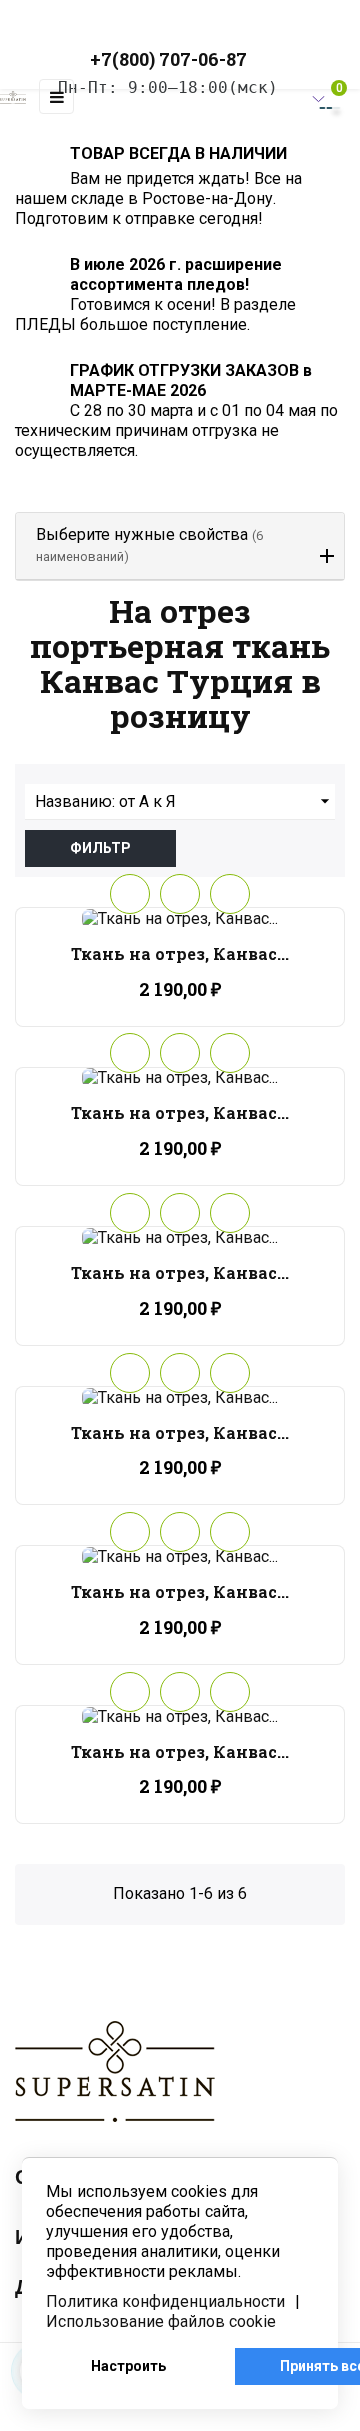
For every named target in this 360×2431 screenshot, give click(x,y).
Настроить (128, 2366)
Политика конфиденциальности (165, 2301)
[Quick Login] (284, 97)
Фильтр (100, 848)
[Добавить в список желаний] (130, 894)
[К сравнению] (230, 894)
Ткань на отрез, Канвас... (180, 953)
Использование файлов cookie (161, 2321)
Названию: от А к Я (185, 801)
